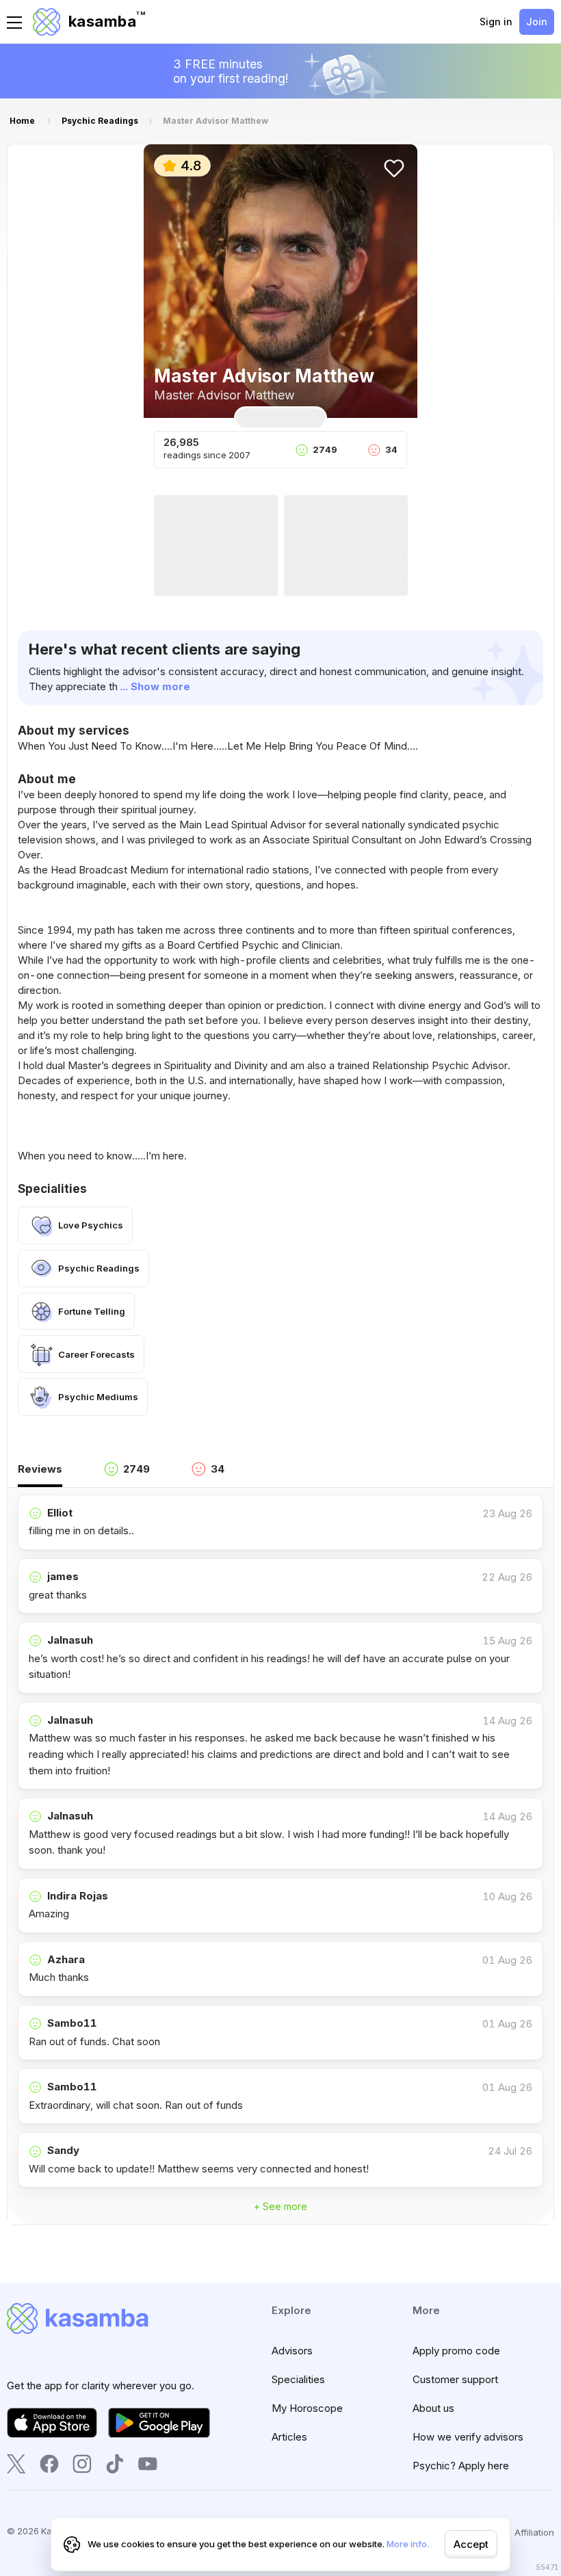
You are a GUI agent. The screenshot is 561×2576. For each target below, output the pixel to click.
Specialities (298, 2379)
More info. (408, 2544)
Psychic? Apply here (461, 2466)
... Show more (155, 686)
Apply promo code (456, 2351)
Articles (289, 2437)
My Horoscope (307, 2408)
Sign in (496, 22)
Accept (471, 2544)
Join (537, 22)
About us (433, 2408)
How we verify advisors (468, 2437)
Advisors (292, 2351)
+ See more (280, 2206)
